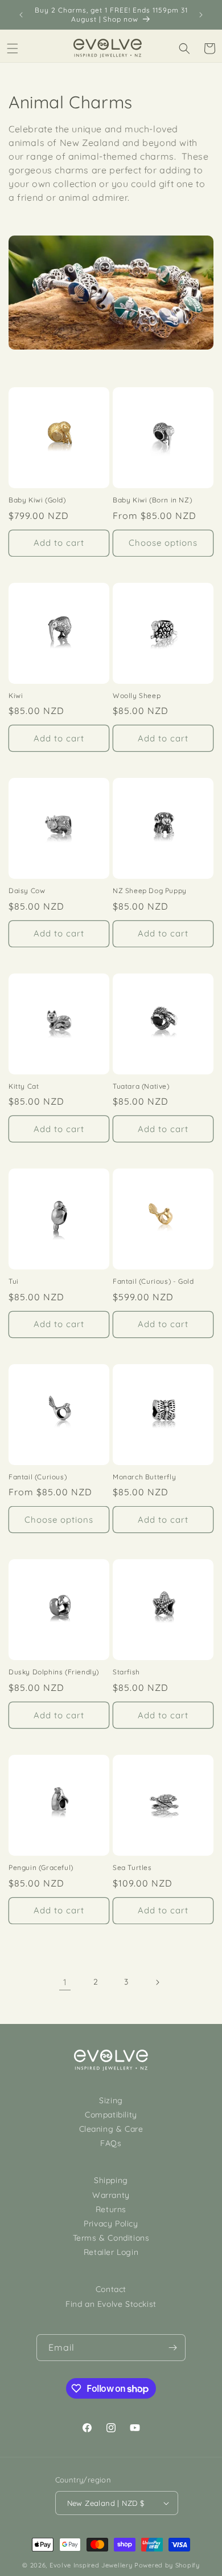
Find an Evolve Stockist (111, 2304)
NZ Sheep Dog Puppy (150, 891)
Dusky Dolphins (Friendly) (54, 1672)
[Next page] (157, 1982)
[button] (13, 48)
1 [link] (65, 1982)
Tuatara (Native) (141, 1086)
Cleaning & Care (111, 2129)
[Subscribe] (172, 2348)
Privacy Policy (111, 2224)
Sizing (111, 2100)
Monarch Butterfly (144, 1477)
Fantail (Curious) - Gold (153, 1281)
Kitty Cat (24, 1086)
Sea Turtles (132, 1867)
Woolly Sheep (137, 695)
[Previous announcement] (21, 15)
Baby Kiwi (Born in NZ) (152, 500)
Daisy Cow (27, 891)
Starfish (126, 1672)
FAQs (111, 2143)
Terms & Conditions (111, 2238)
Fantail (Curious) (38, 1477)
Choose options (163, 543)
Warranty (111, 2195)
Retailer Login (111, 2252)
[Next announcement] (201, 15)
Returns (111, 2209)
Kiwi (16, 695)
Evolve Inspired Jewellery (91, 2565)
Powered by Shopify (167, 2565)
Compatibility (111, 2115)
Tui (14, 1281)
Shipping (111, 2180)
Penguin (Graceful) (41, 1867)
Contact (111, 2289)
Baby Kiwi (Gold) (37, 500)
